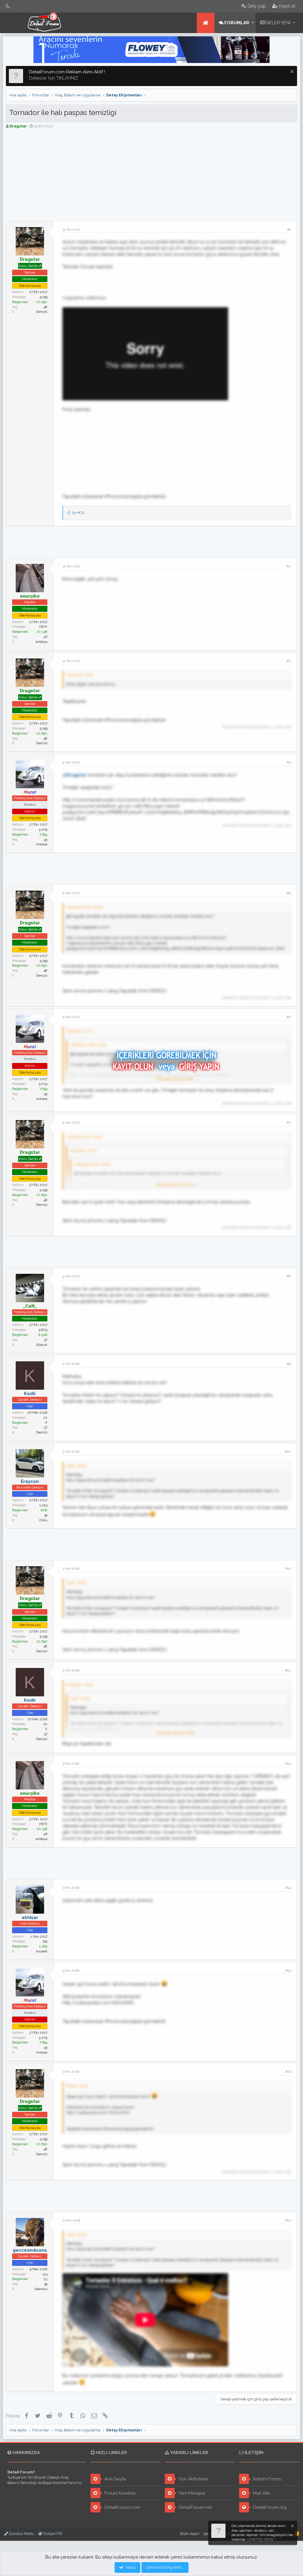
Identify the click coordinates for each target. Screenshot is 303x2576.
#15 (288, 1970)
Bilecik (42, 1345)
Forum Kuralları (120, 2493)
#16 (288, 2072)
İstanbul (41, 2289)
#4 (289, 762)
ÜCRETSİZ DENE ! (261, 2539)
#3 (289, 661)
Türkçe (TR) (52, 2534)
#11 (288, 1569)
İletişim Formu (267, 2479)
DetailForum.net (195, 2507)
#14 (288, 1888)
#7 (289, 1122)
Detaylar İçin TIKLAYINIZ (54, 78)
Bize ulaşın (190, 2534)
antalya (42, 642)
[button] (253, 23)
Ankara (42, 844)
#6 (289, 1017)
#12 (288, 1670)
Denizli (42, 312)
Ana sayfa (206, 23)
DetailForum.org (269, 2507)
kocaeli (42, 1951)
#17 (288, 2220)
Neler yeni (278, 23)
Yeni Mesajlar (191, 2493)
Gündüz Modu (21, 2534)
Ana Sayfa (115, 2479)
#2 (289, 566)
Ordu (43, 1520)
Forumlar (237, 23)
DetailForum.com (122, 2507)
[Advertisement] (151, 177)
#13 (288, 1763)
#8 (289, 1276)
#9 (289, 1364)
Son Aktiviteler (193, 2479)
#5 (289, 893)
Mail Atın (261, 2493)
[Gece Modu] (8, 6)
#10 (288, 1452)
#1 (289, 229)
